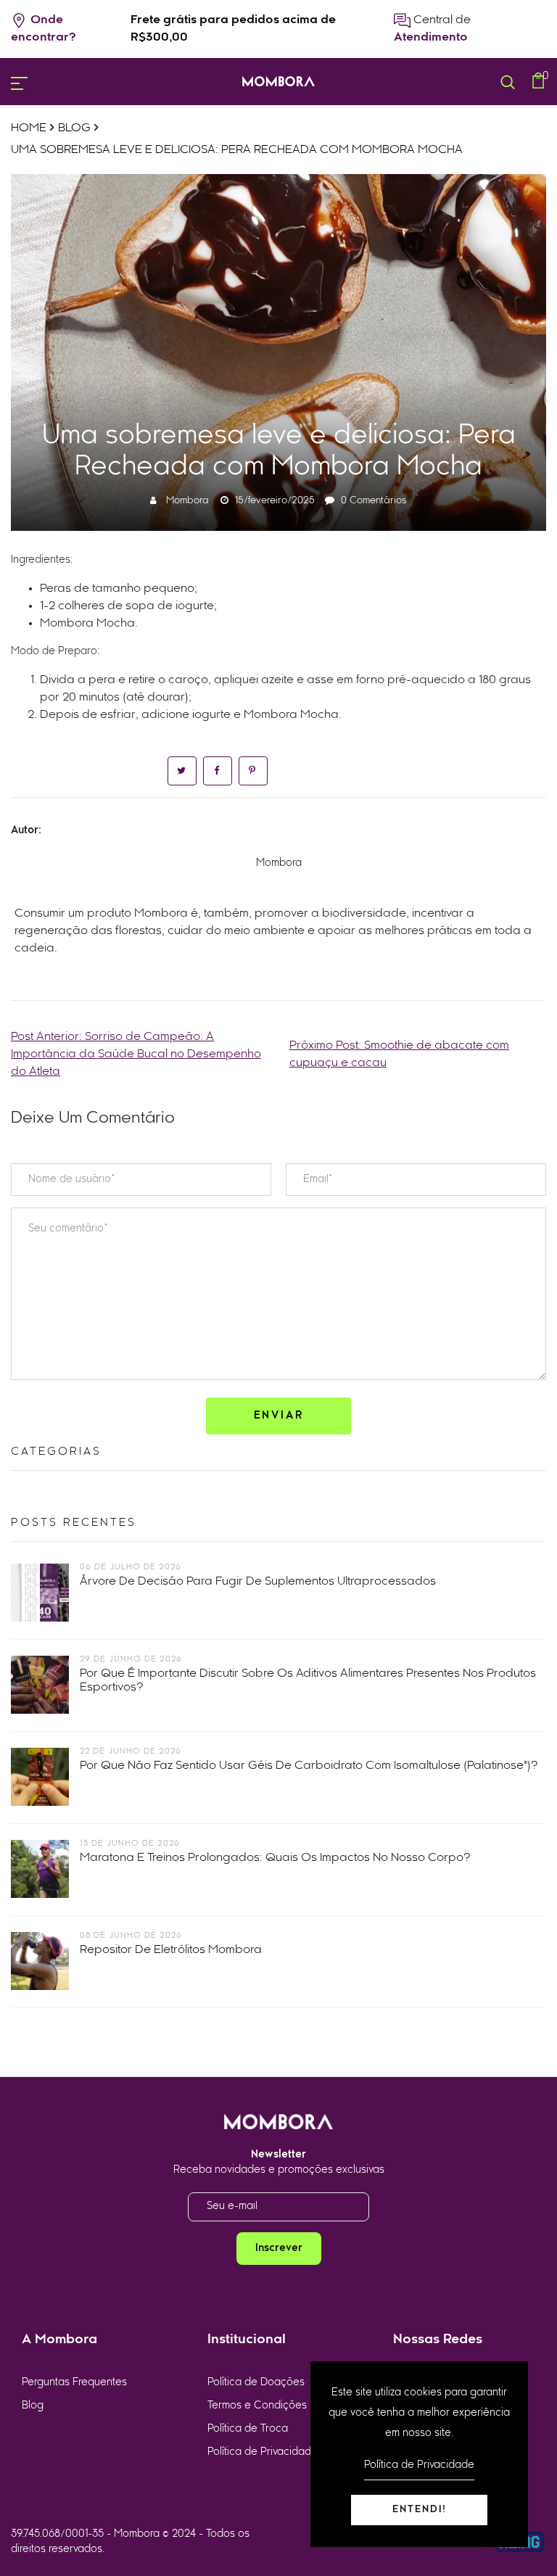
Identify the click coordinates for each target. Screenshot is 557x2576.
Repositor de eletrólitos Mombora (171, 1950)
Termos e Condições (257, 2406)
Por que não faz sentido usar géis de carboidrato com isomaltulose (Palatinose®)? (309, 1766)
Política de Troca (248, 2429)
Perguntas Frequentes (74, 2383)
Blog (33, 2406)
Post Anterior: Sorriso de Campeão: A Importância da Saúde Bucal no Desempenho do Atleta (136, 1054)
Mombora (187, 501)
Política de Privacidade (263, 2452)
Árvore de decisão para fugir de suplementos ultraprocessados (258, 1582)
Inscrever (279, 2249)
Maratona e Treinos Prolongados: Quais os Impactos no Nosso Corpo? (275, 1858)
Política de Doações (256, 2383)
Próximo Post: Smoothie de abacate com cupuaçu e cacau (399, 1054)
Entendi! (420, 2510)
